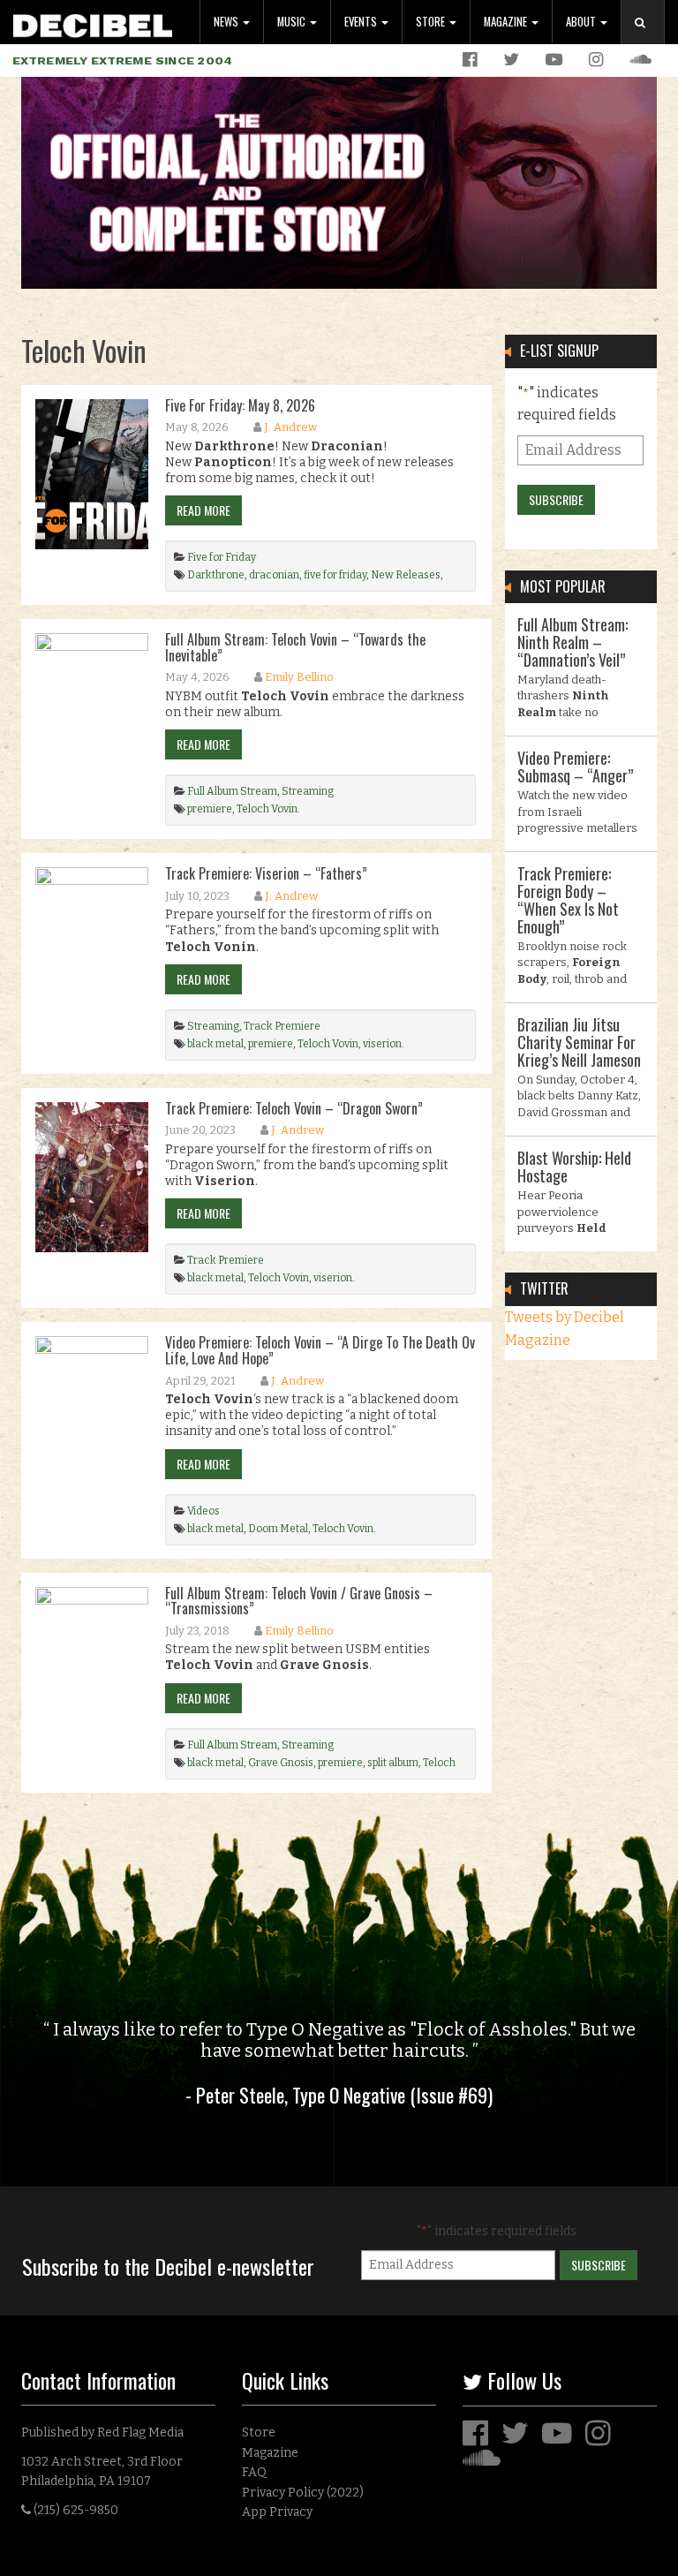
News (227, 22)
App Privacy (277, 2512)
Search (650, 40)
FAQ (254, 2472)
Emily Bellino (299, 677)
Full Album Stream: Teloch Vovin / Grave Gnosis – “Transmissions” (299, 1601)
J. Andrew (290, 427)
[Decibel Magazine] (93, 23)
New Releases (406, 575)
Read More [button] (203, 510)
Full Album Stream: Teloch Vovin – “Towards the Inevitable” (295, 647)
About (582, 22)
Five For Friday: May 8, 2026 (240, 405)
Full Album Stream (232, 791)
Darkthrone (216, 575)
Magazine (507, 22)
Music (293, 22)
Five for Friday (222, 557)
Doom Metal (278, 1529)
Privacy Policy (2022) (303, 2493)
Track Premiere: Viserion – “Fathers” (266, 873)
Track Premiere (282, 1026)
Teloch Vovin (267, 809)
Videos (203, 1511)
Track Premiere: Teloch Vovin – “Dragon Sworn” (294, 1108)
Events (362, 22)
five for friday (335, 575)
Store (432, 22)
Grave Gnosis (281, 1763)
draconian (274, 575)
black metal (215, 1044)
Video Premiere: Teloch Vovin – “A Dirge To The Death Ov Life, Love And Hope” (320, 1350)
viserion (382, 1044)
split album (393, 1763)
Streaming (308, 791)
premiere (210, 809)
